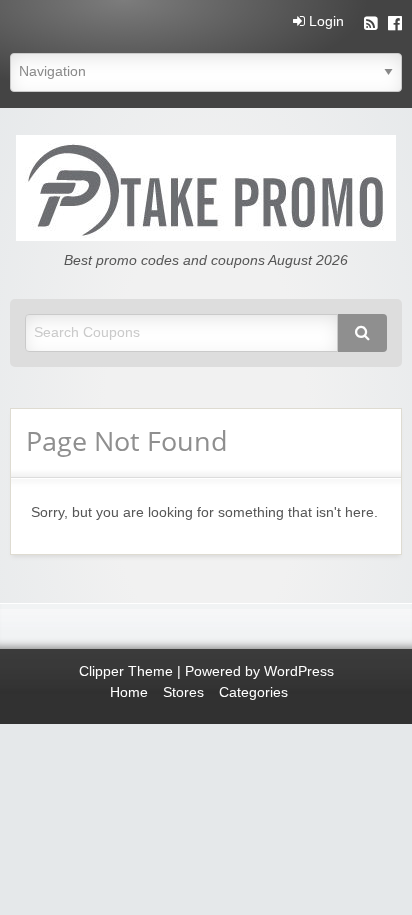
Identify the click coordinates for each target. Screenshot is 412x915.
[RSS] (371, 25)
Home (129, 692)
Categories (253, 692)
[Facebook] (395, 25)
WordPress (299, 671)
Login (324, 22)
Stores (183, 692)
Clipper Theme (126, 671)
